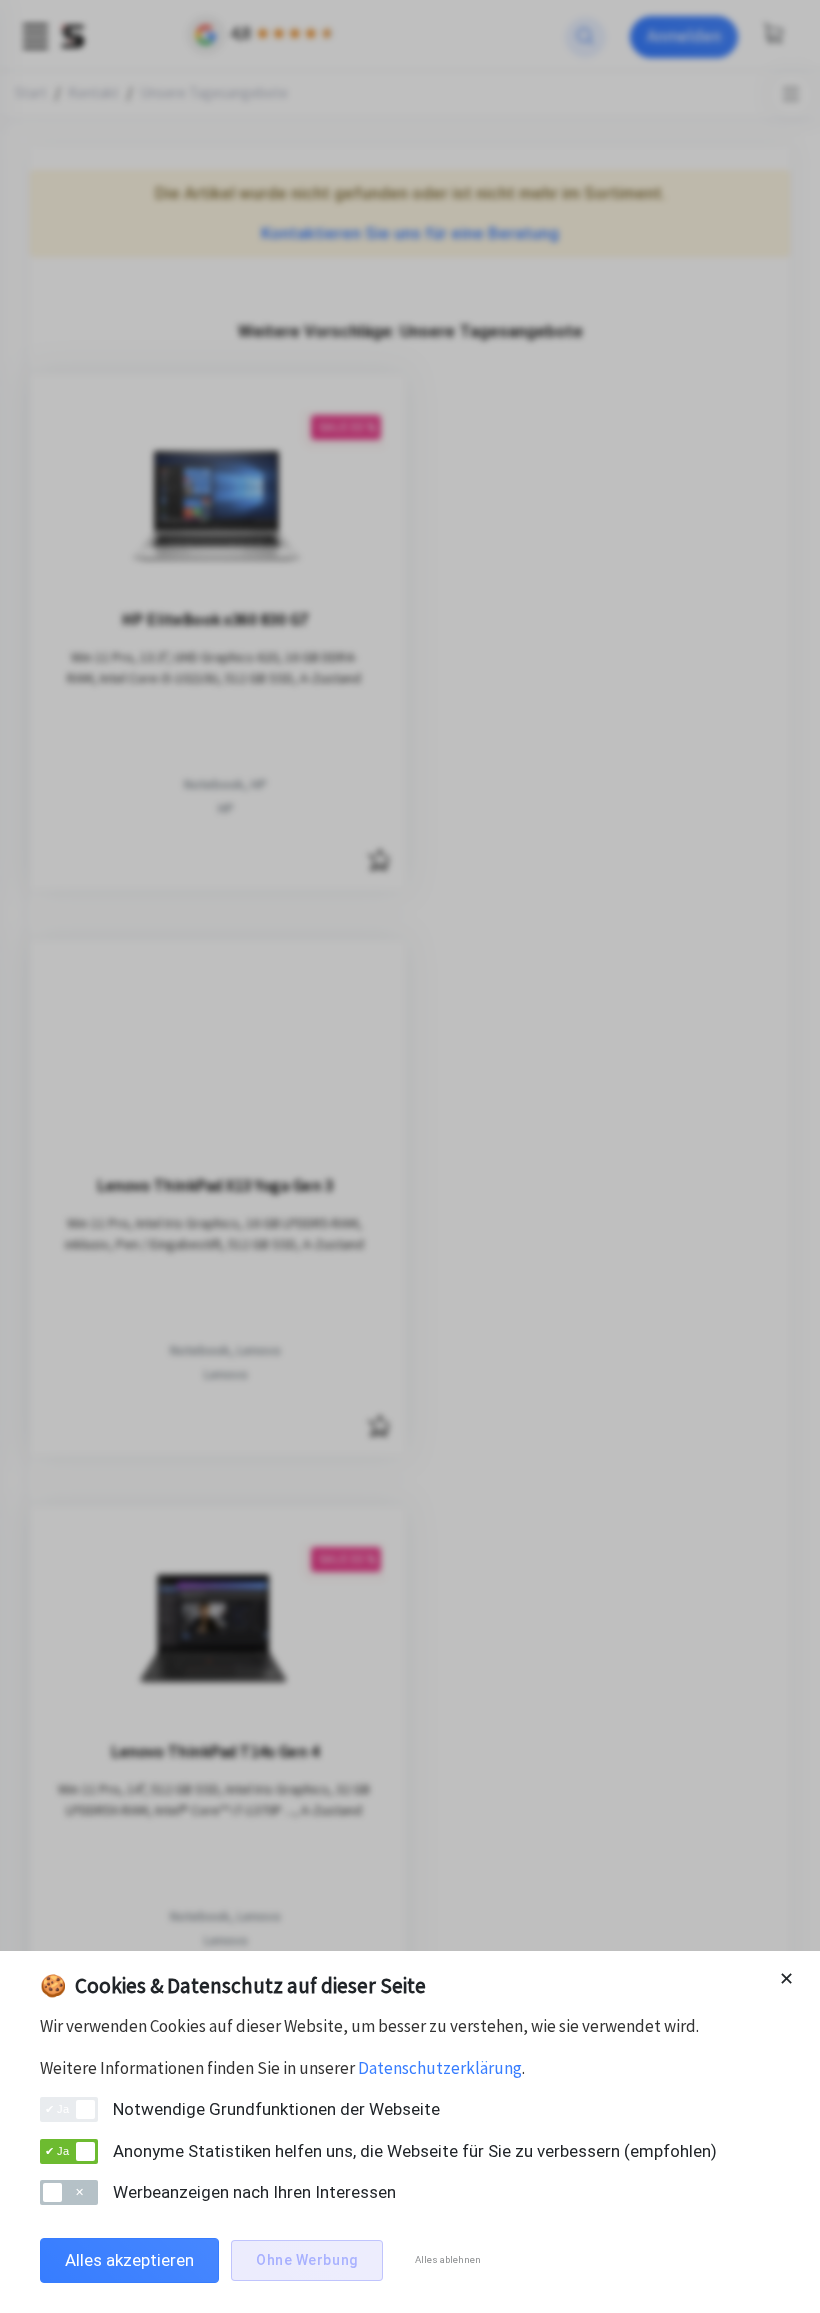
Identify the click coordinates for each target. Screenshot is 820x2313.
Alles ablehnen (448, 2259)
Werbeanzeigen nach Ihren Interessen (254, 2192)
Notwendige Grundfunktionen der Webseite (276, 2109)
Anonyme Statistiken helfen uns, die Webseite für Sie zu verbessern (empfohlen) (415, 2151)
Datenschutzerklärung (440, 2068)
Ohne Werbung (307, 2260)
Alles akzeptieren (129, 2260)
